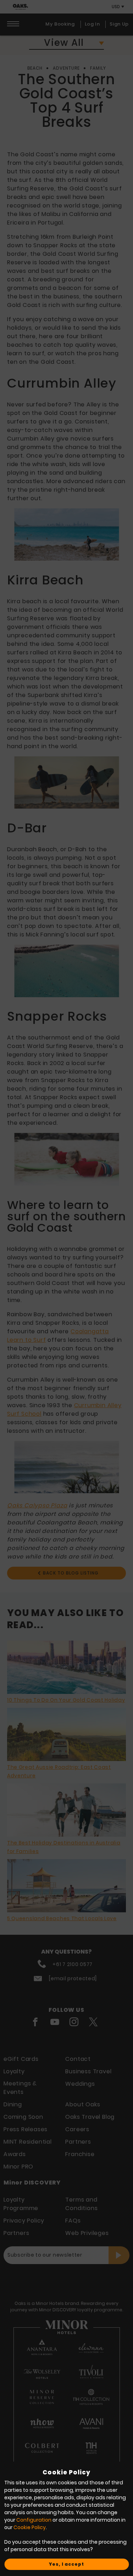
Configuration (34, 2520)
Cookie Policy (30, 2527)
